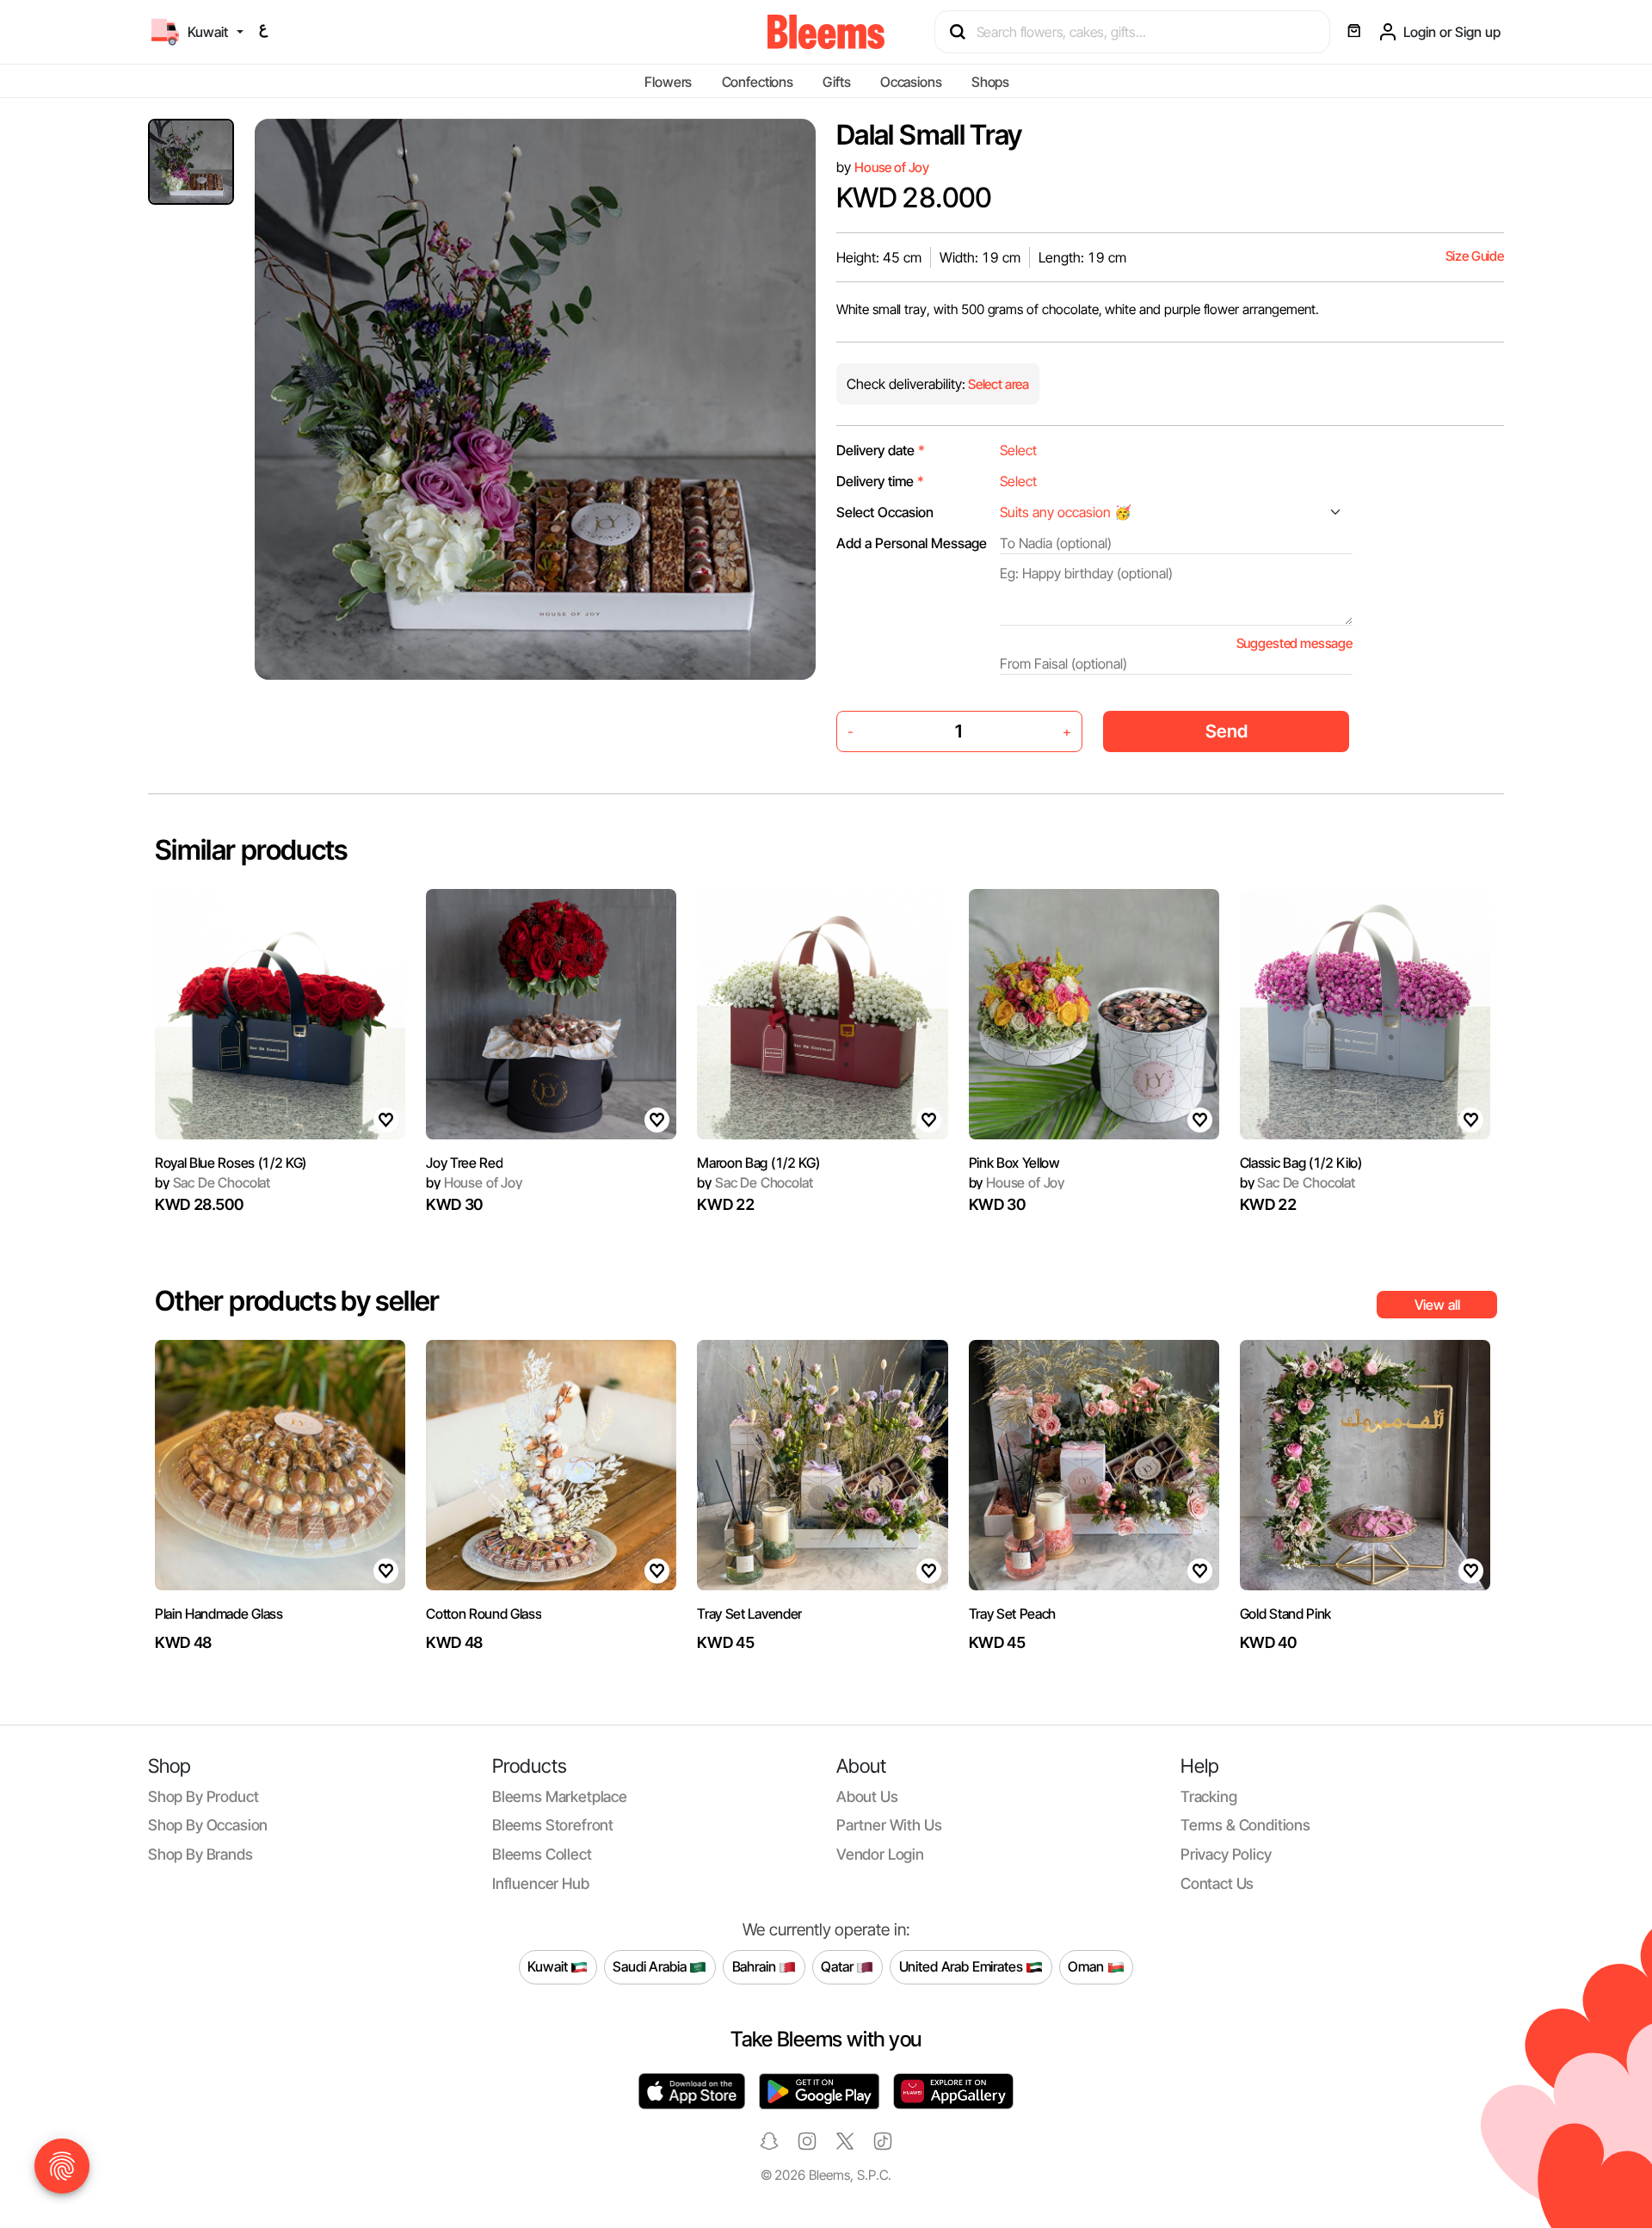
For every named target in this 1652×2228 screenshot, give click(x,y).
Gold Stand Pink (1285, 1614)
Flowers (668, 82)
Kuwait (549, 1966)
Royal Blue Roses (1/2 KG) (231, 1163)
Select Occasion (885, 512)
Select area (997, 384)
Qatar (838, 1966)
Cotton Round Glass (484, 1614)
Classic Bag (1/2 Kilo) (1301, 1163)
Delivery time (880, 481)
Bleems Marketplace (560, 1796)
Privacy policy (1226, 1854)
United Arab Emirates (963, 1966)
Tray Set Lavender (749, 1614)
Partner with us (889, 1825)
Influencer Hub (541, 1883)
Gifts (836, 82)
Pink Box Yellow (1014, 1163)
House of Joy (892, 167)
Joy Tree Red (464, 1163)
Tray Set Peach (1013, 1614)
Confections (758, 82)
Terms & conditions (1245, 1825)
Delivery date (881, 450)
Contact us (1217, 1883)
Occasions (911, 82)
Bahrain (756, 1966)
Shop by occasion (208, 1825)
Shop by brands (200, 1854)
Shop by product (203, 1796)
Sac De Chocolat (213, 1182)
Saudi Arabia (651, 1966)
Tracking (1209, 1796)
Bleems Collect (542, 1854)
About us (867, 1796)
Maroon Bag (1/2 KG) (758, 1163)
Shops (990, 82)
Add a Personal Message (912, 543)
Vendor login (880, 1854)
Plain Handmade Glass (219, 1614)
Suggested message (1294, 643)
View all (1437, 1305)
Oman (1087, 1966)
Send (1227, 731)
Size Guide (1475, 256)
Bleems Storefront (553, 1825)
